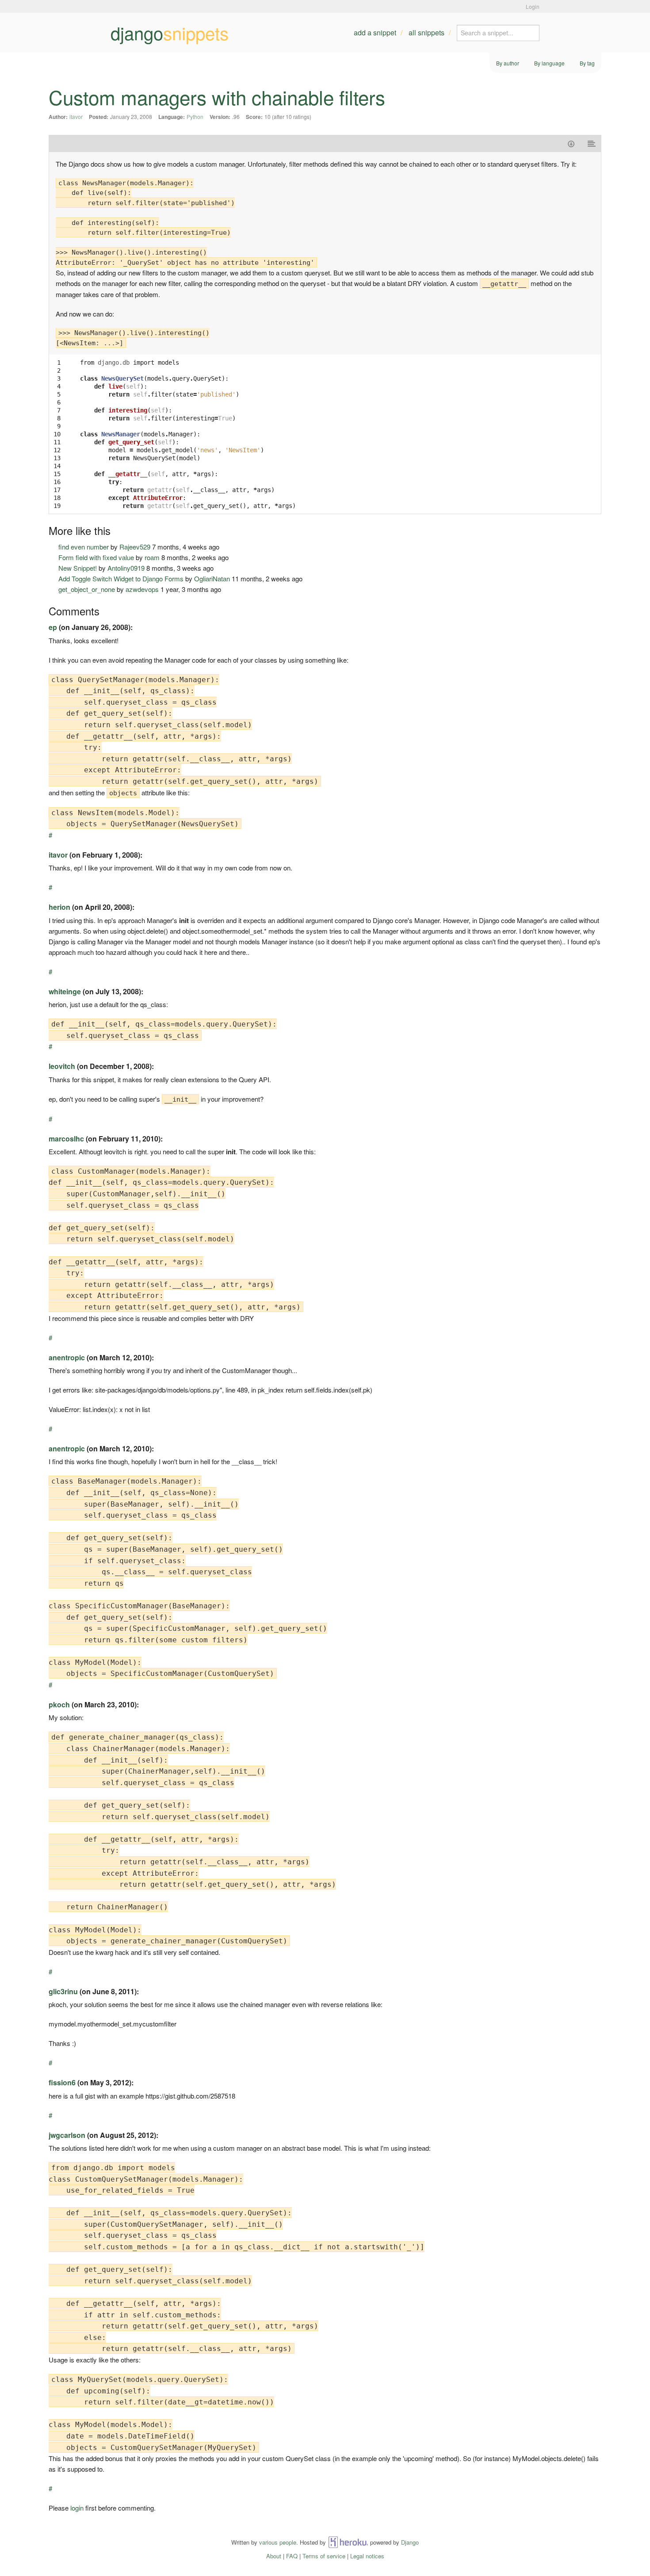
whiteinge (65, 991)
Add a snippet (375, 32)
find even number (84, 547)
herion (59, 907)
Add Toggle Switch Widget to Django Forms (121, 578)
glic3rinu (63, 1991)
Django (410, 2542)
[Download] (571, 143)
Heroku (347, 2542)
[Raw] (592, 143)
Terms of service (324, 2556)
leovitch (62, 1066)
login (77, 2508)
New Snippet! (78, 568)
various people (278, 2542)
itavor (76, 116)
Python (195, 116)
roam (152, 557)
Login (533, 6)
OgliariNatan (212, 578)
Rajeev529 (135, 547)
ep (53, 627)
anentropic (67, 1357)
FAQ (292, 2556)
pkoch (59, 1704)
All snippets (426, 32)
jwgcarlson (67, 2135)
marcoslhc (66, 1139)
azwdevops (142, 589)
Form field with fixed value (96, 557)
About (274, 2556)
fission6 (62, 2082)
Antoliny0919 (126, 568)
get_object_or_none (87, 589)
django (170, 33)
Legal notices (367, 2556)
